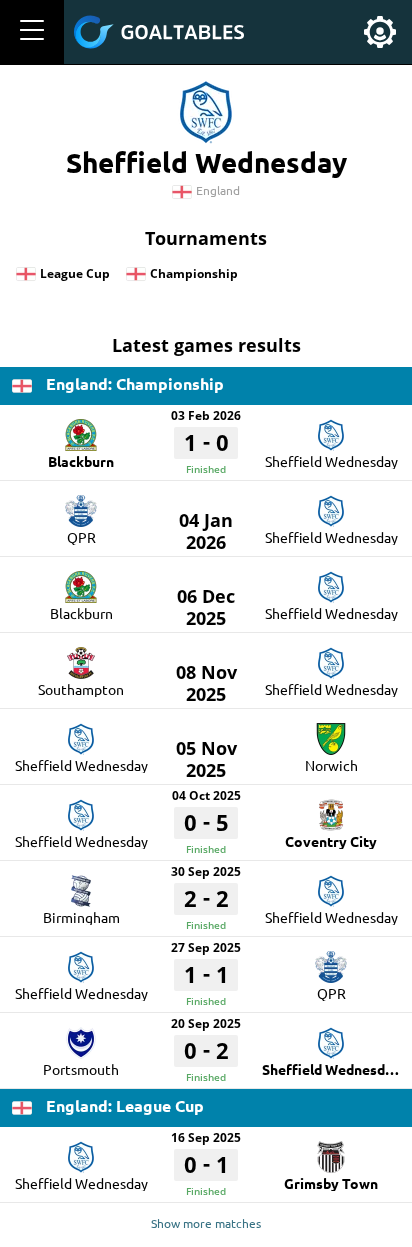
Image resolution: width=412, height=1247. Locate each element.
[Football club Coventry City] (331, 808)
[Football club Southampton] (81, 656)
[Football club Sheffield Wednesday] (331, 428)
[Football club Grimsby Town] (331, 1150)
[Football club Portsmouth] (81, 1036)
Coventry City (331, 841)
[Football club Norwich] (331, 732)
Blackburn (81, 461)
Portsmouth (81, 1069)
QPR (81, 537)
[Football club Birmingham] (81, 884)
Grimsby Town (331, 1183)
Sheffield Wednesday (331, 461)
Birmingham (81, 917)
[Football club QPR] (81, 504)
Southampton (81, 689)
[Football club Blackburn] (81, 428)
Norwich (331, 765)
